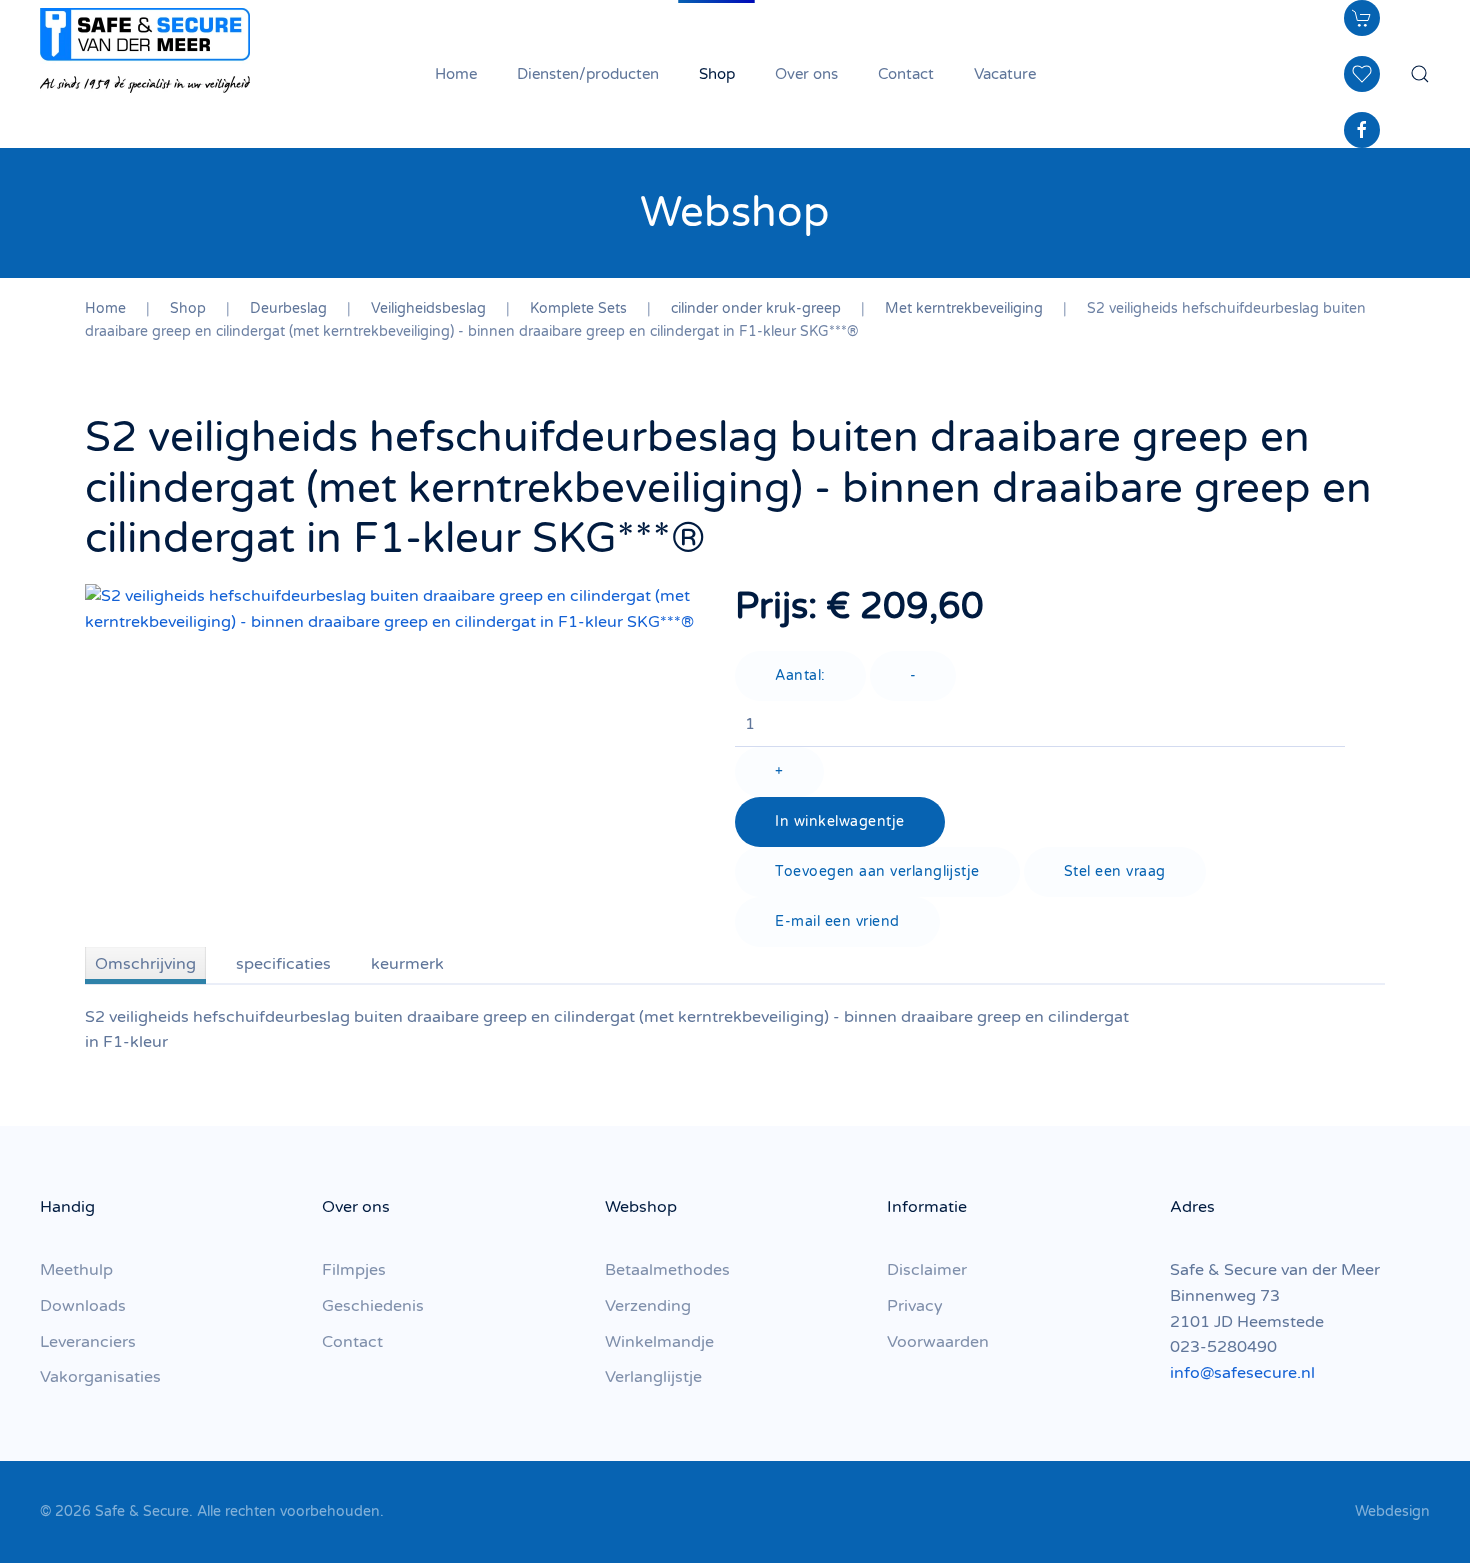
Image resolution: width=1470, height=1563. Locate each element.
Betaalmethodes (667, 1270)
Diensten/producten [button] (588, 74)
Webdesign (1392, 1511)
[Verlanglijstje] (1362, 74)
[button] (1420, 74)
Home (456, 74)
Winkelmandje (659, 1342)
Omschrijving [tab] (145, 964)
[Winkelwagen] (1362, 18)
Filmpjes (354, 1270)
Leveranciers (88, 1342)
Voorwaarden (938, 1342)
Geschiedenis (373, 1306)
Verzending (648, 1306)
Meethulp (76, 1270)
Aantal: (800, 675)
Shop (717, 74)
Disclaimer (927, 1270)
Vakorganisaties (100, 1377)
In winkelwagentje (840, 821)
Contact (906, 74)
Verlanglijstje (653, 1377)
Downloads (83, 1306)
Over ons (806, 74)
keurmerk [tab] (407, 964)
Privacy (915, 1306)
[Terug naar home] (145, 50)
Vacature (1005, 74)
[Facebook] (1362, 130)
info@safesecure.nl (1242, 1373)
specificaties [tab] (283, 964)
